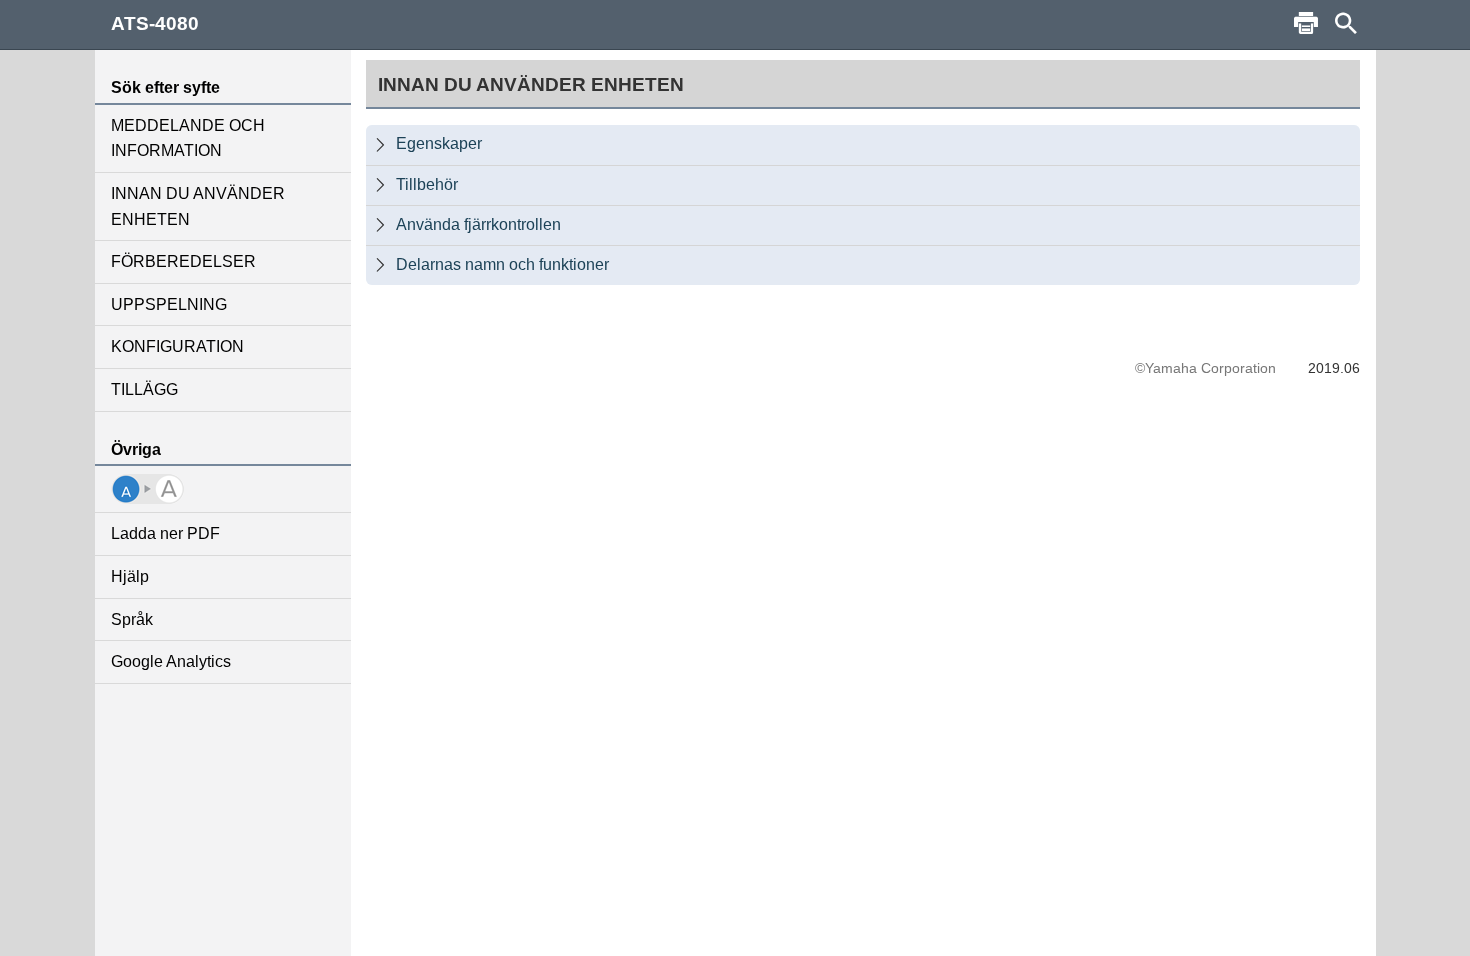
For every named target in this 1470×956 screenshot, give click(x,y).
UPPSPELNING (169, 304)
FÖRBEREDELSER (183, 261)
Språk (132, 619)
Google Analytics (171, 661)
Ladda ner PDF (165, 533)
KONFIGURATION (177, 346)
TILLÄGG (144, 389)
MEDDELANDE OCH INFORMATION (188, 138)
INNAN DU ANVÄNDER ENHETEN (198, 206)
